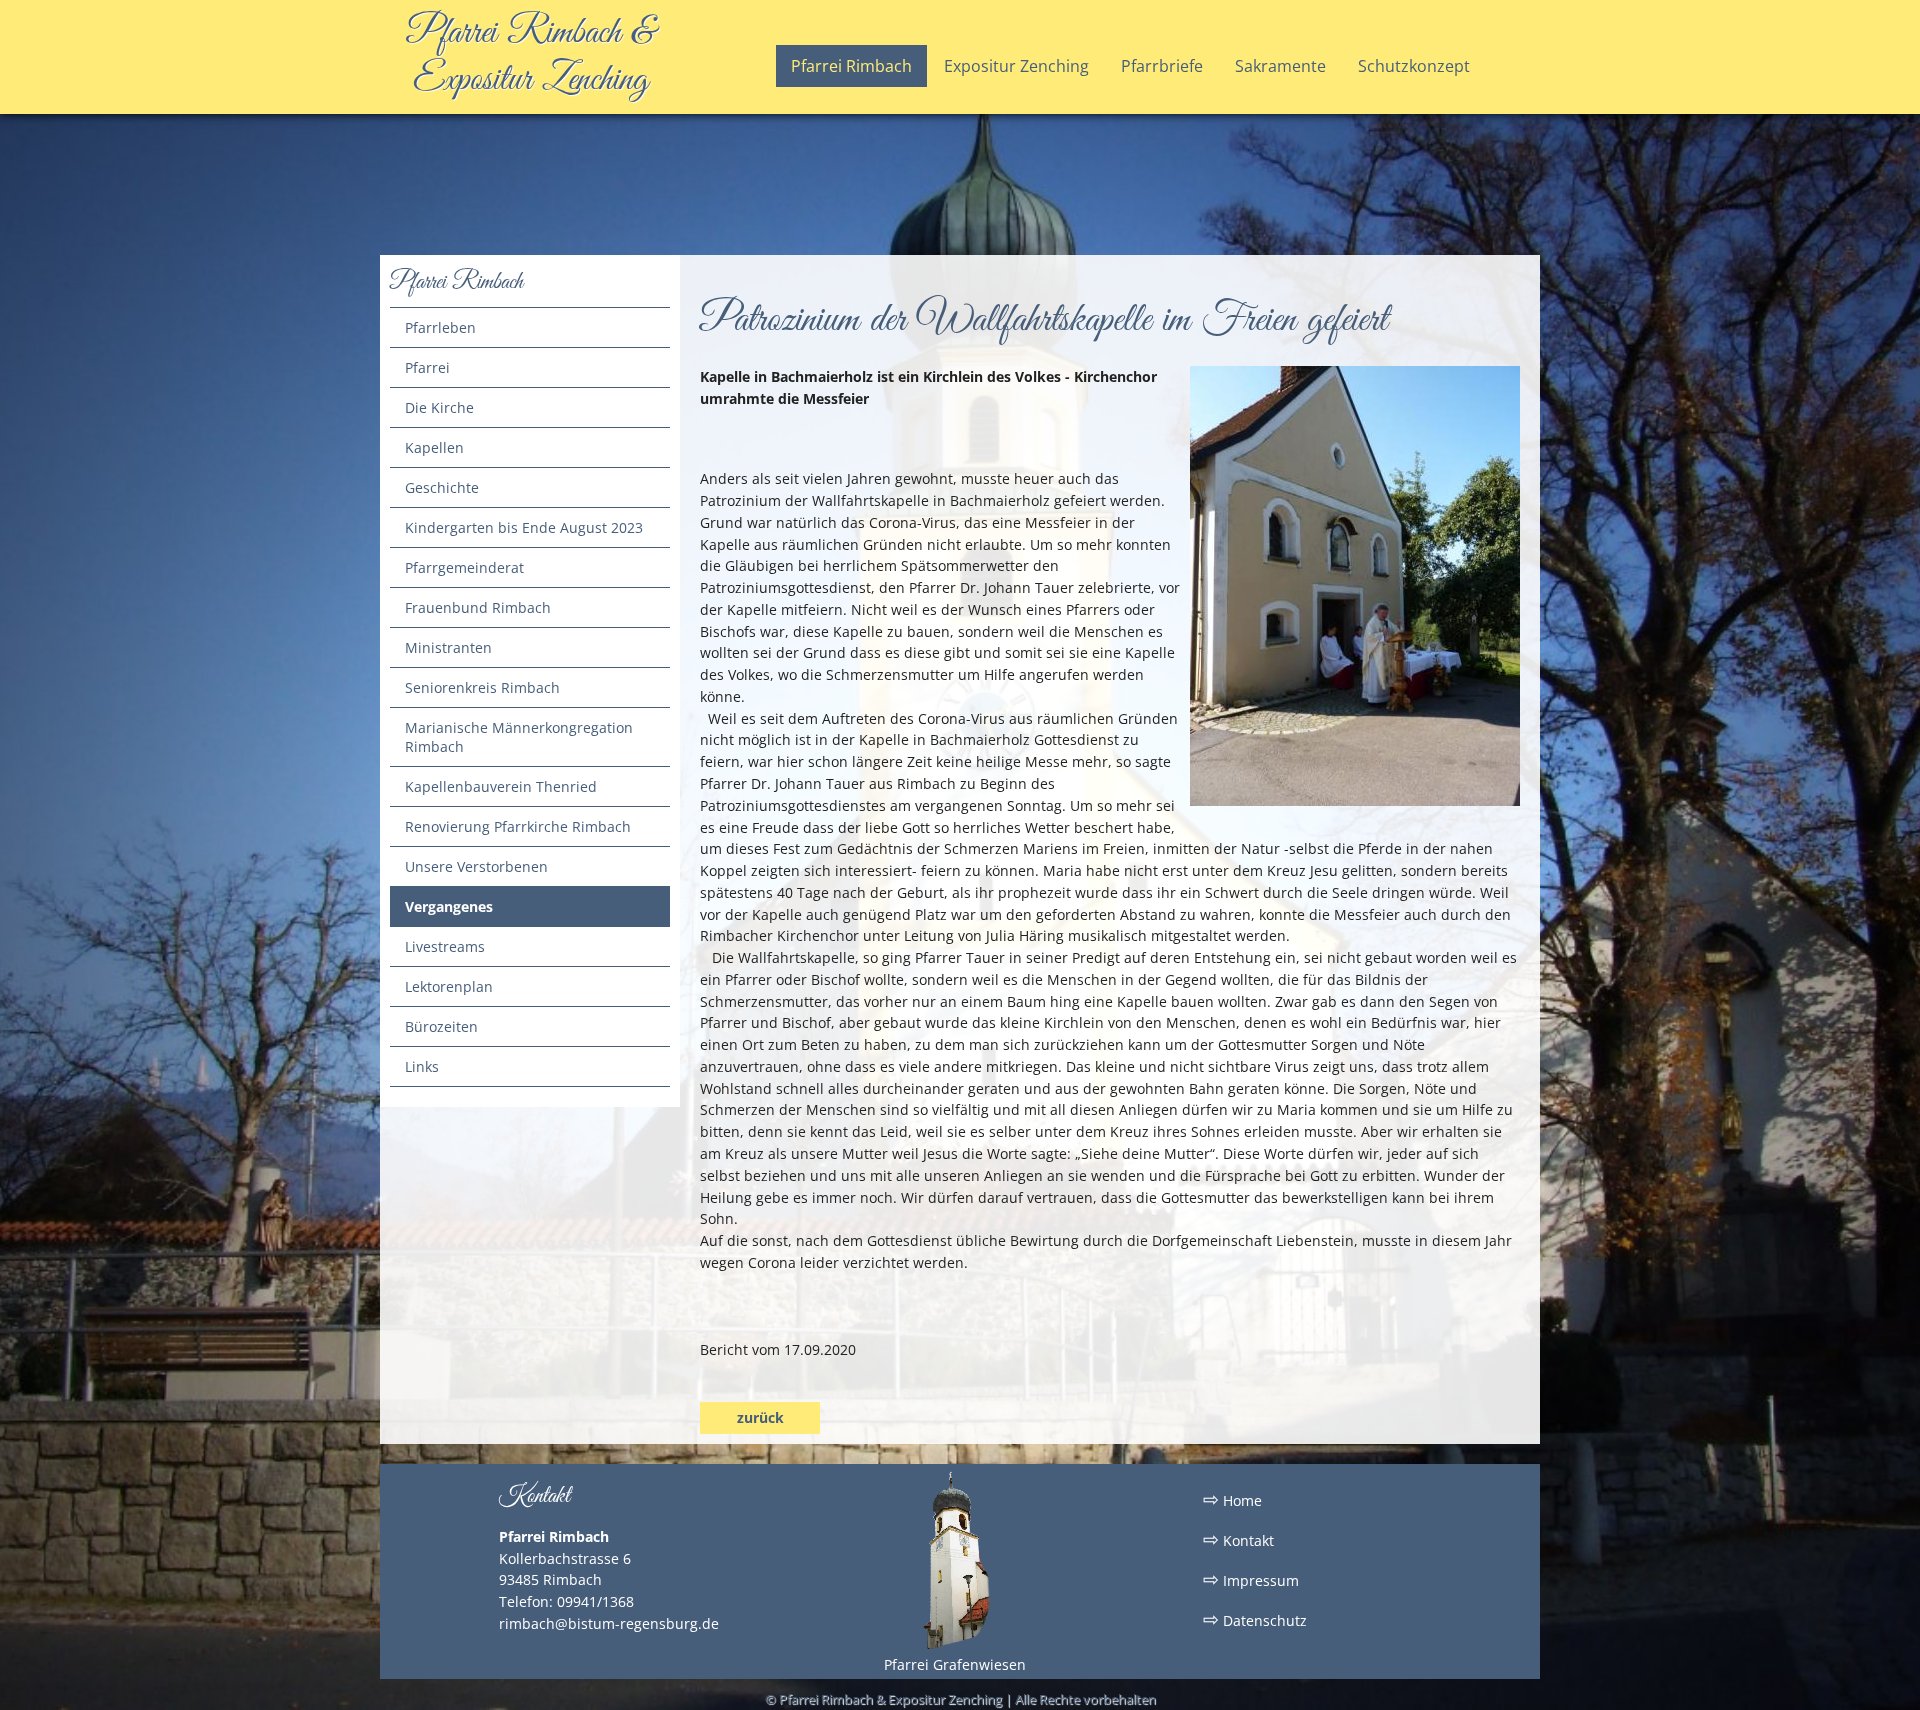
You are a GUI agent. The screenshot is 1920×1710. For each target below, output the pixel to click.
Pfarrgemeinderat (464, 567)
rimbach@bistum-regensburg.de (609, 1623)
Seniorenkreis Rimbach (482, 687)
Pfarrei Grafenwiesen (955, 1664)
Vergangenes (449, 906)
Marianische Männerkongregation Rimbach (519, 737)
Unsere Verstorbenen (476, 866)
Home (1232, 1499)
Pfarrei (427, 367)
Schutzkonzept (1414, 66)
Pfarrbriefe (1162, 66)
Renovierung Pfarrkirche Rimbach (518, 826)
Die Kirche (439, 407)
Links (422, 1066)
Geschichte (442, 487)
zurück (760, 1417)
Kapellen (434, 447)
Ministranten (448, 647)
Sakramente (1280, 66)
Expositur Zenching (1016, 66)
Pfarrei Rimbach (851, 66)
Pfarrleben (440, 327)
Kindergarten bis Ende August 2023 (524, 527)
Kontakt (1238, 1539)
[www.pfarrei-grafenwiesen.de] (955, 1645)
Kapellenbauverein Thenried (501, 786)
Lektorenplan (449, 986)
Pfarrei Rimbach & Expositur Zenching (530, 57)
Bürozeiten (441, 1026)
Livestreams (445, 946)
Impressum (1251, 1579)
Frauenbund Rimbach (478, 607)
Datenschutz (1255, 1619)
